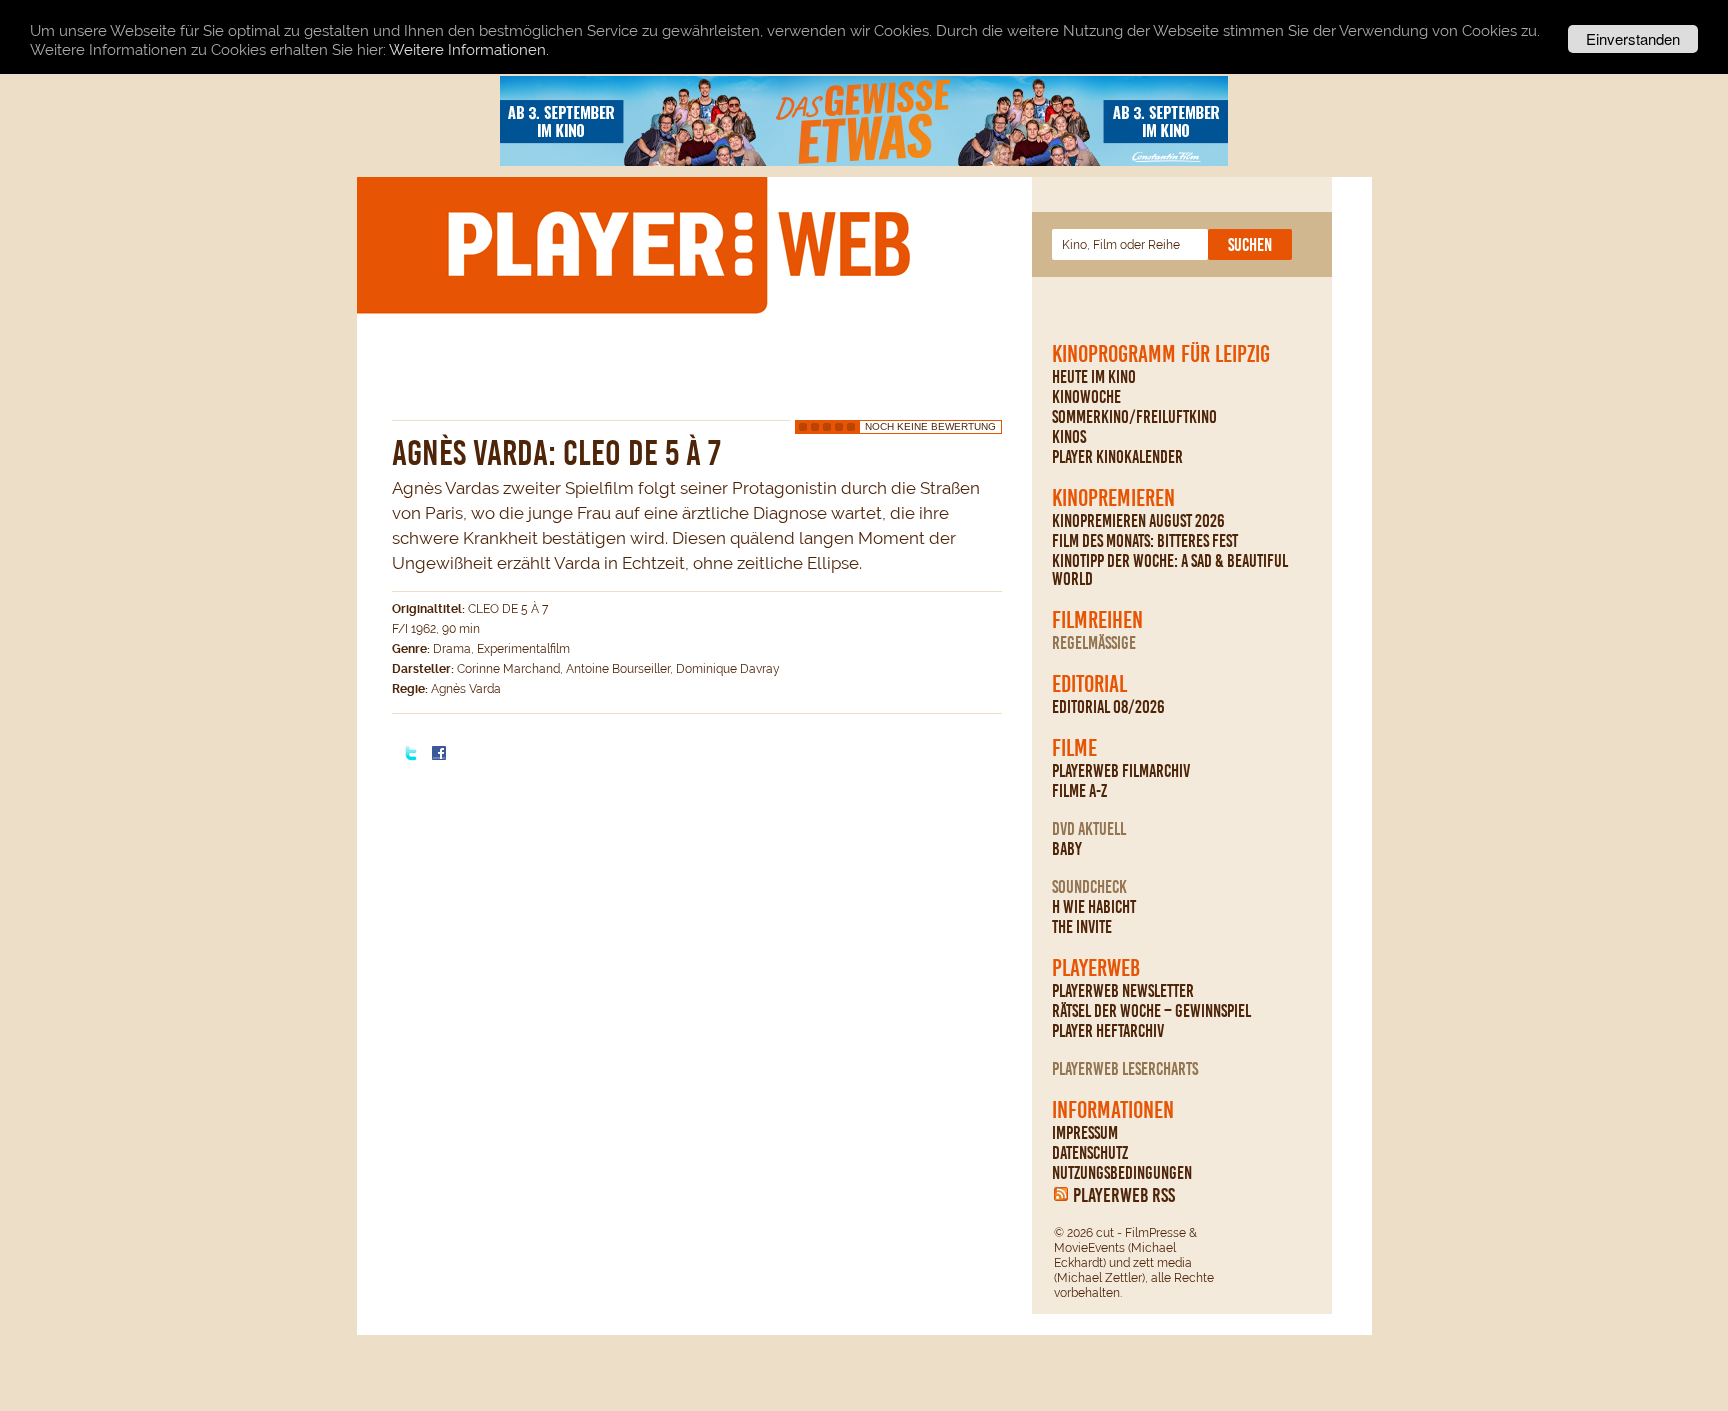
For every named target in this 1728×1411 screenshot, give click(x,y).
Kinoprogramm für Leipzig (1161, 354)
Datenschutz (1090, 1153)
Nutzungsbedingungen (1122, 1173)
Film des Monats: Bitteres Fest (1145, 541)
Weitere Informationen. (469, 50)
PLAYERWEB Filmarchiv (1121, 771)
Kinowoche (1086, 397)
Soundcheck (1089, 887)
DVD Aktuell (1089, 829)
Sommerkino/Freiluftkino (1134, 417)
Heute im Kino (1094, 377)
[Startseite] (678, 244)
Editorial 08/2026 (1108, 707)
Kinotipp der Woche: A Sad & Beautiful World (1170, 570)
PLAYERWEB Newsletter (1123, 991)
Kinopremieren (1113, 498)
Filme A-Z (1079, 791)
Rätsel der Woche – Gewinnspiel (1151, 1011)
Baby (1067, 849)
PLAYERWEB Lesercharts (1125, 1069)
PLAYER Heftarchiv (1108, 1031)
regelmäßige (1094, 643)
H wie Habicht (1094, 907)
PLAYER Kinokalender (1117, 457)
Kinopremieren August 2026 (1138, 521)
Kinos (1069, 437)
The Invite (1082, 927)
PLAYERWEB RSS (1124, 1195)
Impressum (1085, 1133)
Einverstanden (1633, 38)
